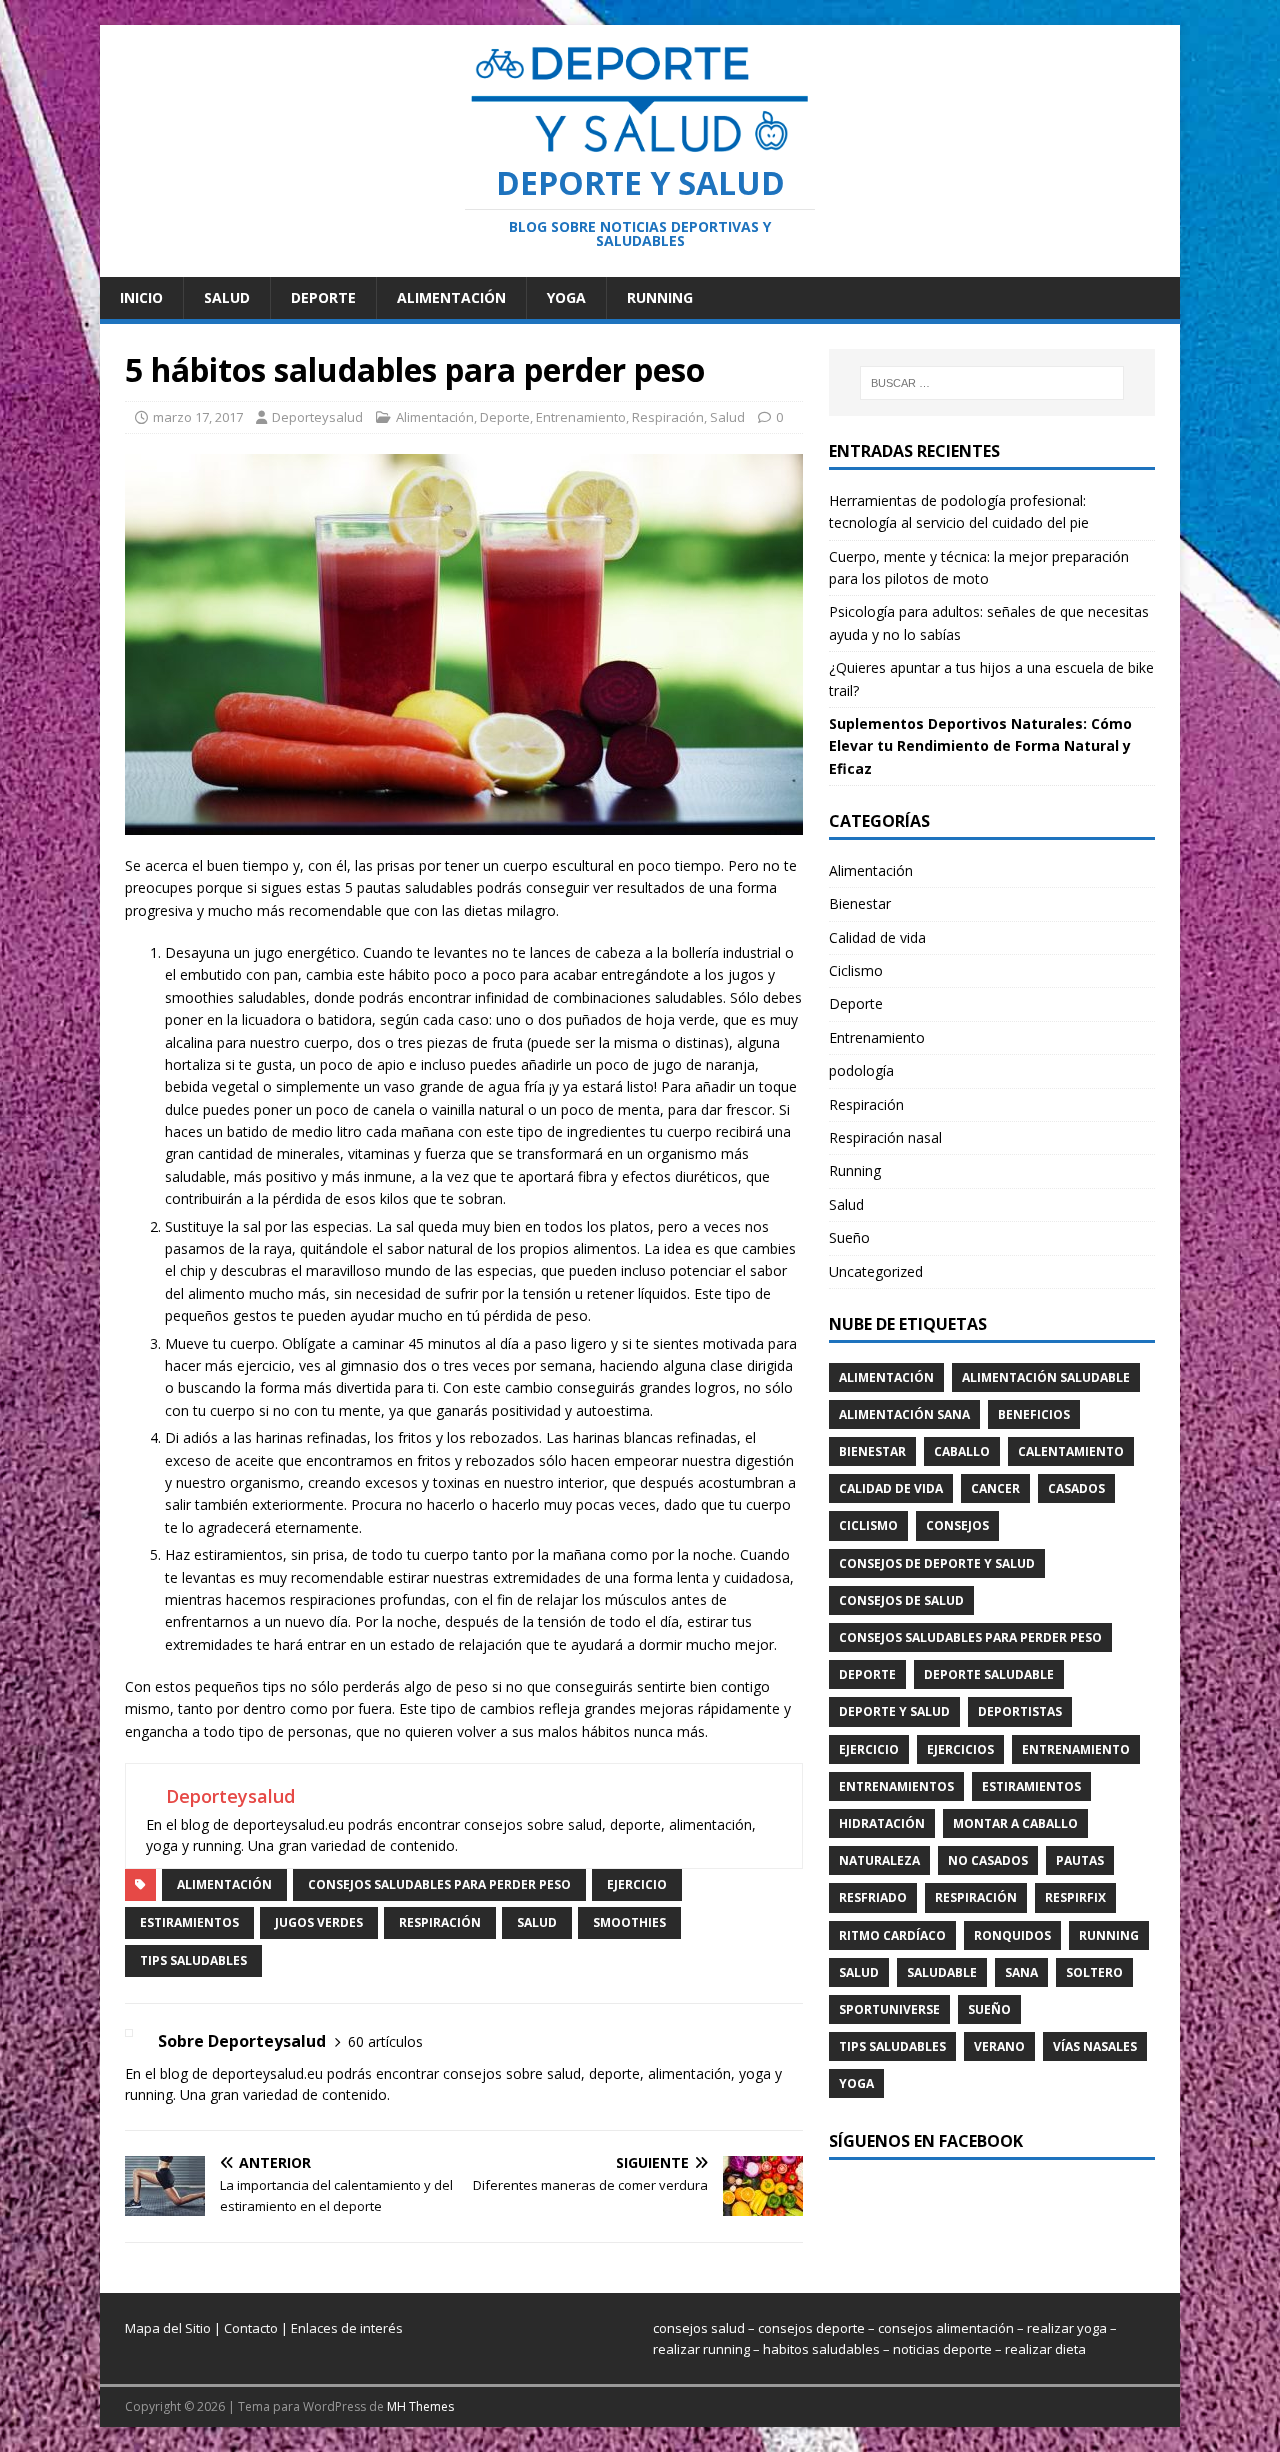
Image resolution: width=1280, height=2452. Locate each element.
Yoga (566, 297)
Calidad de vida (877, 937)
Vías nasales (1095, 2046)
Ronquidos (1012, 1935)
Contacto (251, 2328)
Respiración (668, 417)
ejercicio (637, 1884)
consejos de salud (901, 1600)
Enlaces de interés (347, 2328)
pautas (1080, 1860)
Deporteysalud (317, 417)
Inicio (141, 297)
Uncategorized (876, 1271)
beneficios (1034, 1414)
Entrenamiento (581, 417)
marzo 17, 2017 (198, 417)
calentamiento (1071, 1451)
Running (660, 297)
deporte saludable (989, 1674)
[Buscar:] (992, 383)
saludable (942, 1972)
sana (1021, 1972)
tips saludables (193, 1960)
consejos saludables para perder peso (439, 1884)
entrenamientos (896, 1786)
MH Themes (420, 2406)
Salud (227, 297)
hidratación (882, 1823)
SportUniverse (889, 2009)
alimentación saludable (1046, 1377)
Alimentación (451, 297)
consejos (957, 1525)
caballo (962, 1451)
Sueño (849, 1237)
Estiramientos (189, 1922)
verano (999, 2046)
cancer (995, 1488)
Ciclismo (856, 970)
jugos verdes (319, 1922)
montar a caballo (1015, 1823)
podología (861, 1070)
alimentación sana (904, 1414)
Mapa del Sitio (168, 2328)
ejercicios (960, 1749)
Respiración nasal (885, 1137)
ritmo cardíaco (892, 1935)
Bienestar (860, 903)
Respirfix (1075, 1897)
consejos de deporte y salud (937, 1563)
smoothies (629, 1922)
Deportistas (1020, 1711)
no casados (988, 1860)
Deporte (323, 297)
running (1109, 1935)
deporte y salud (894, 1711)
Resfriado (873, 1897)
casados (1076, 1488)
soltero (1094, 1972)
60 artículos (385, 2041)
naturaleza (879, 1860)
